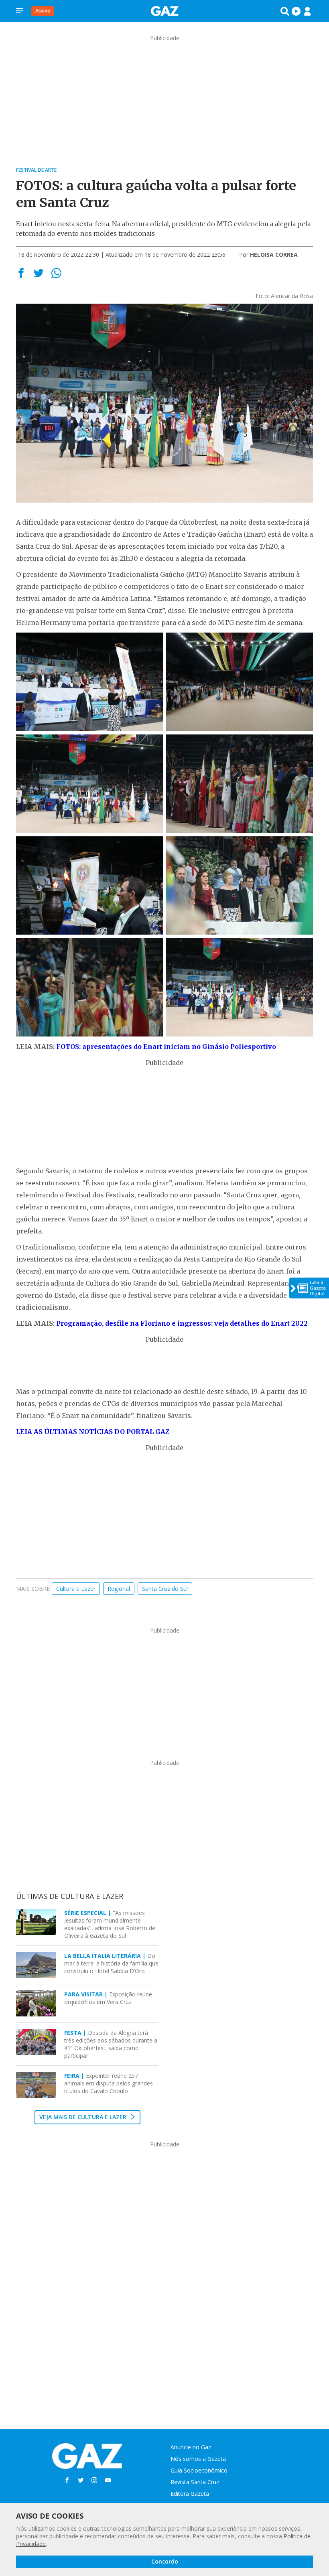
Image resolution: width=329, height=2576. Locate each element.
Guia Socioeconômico (199, 2470)
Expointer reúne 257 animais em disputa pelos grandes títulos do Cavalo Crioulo (109, 2083)
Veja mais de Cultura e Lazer (84, 2117)
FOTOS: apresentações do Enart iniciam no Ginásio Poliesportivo (166, 1047)
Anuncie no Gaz (191, 2447)
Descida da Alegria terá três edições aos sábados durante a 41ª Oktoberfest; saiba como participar (111, 2044)
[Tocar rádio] (296, 11)
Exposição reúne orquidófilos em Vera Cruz (108, 1998)
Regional (119, 1589)
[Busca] (285, 11)
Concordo (165, 2561)
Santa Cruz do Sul (165, 1589)
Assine (43, 11)
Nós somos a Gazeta (198, 2459)
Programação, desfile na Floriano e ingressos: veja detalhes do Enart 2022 (182, 1323)
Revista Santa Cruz (195, 2482)
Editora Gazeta (190, 2494)
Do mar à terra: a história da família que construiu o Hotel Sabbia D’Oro (111, 1963)
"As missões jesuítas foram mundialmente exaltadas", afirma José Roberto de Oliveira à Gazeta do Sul (110, 1924)
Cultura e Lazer (76, 1589)
